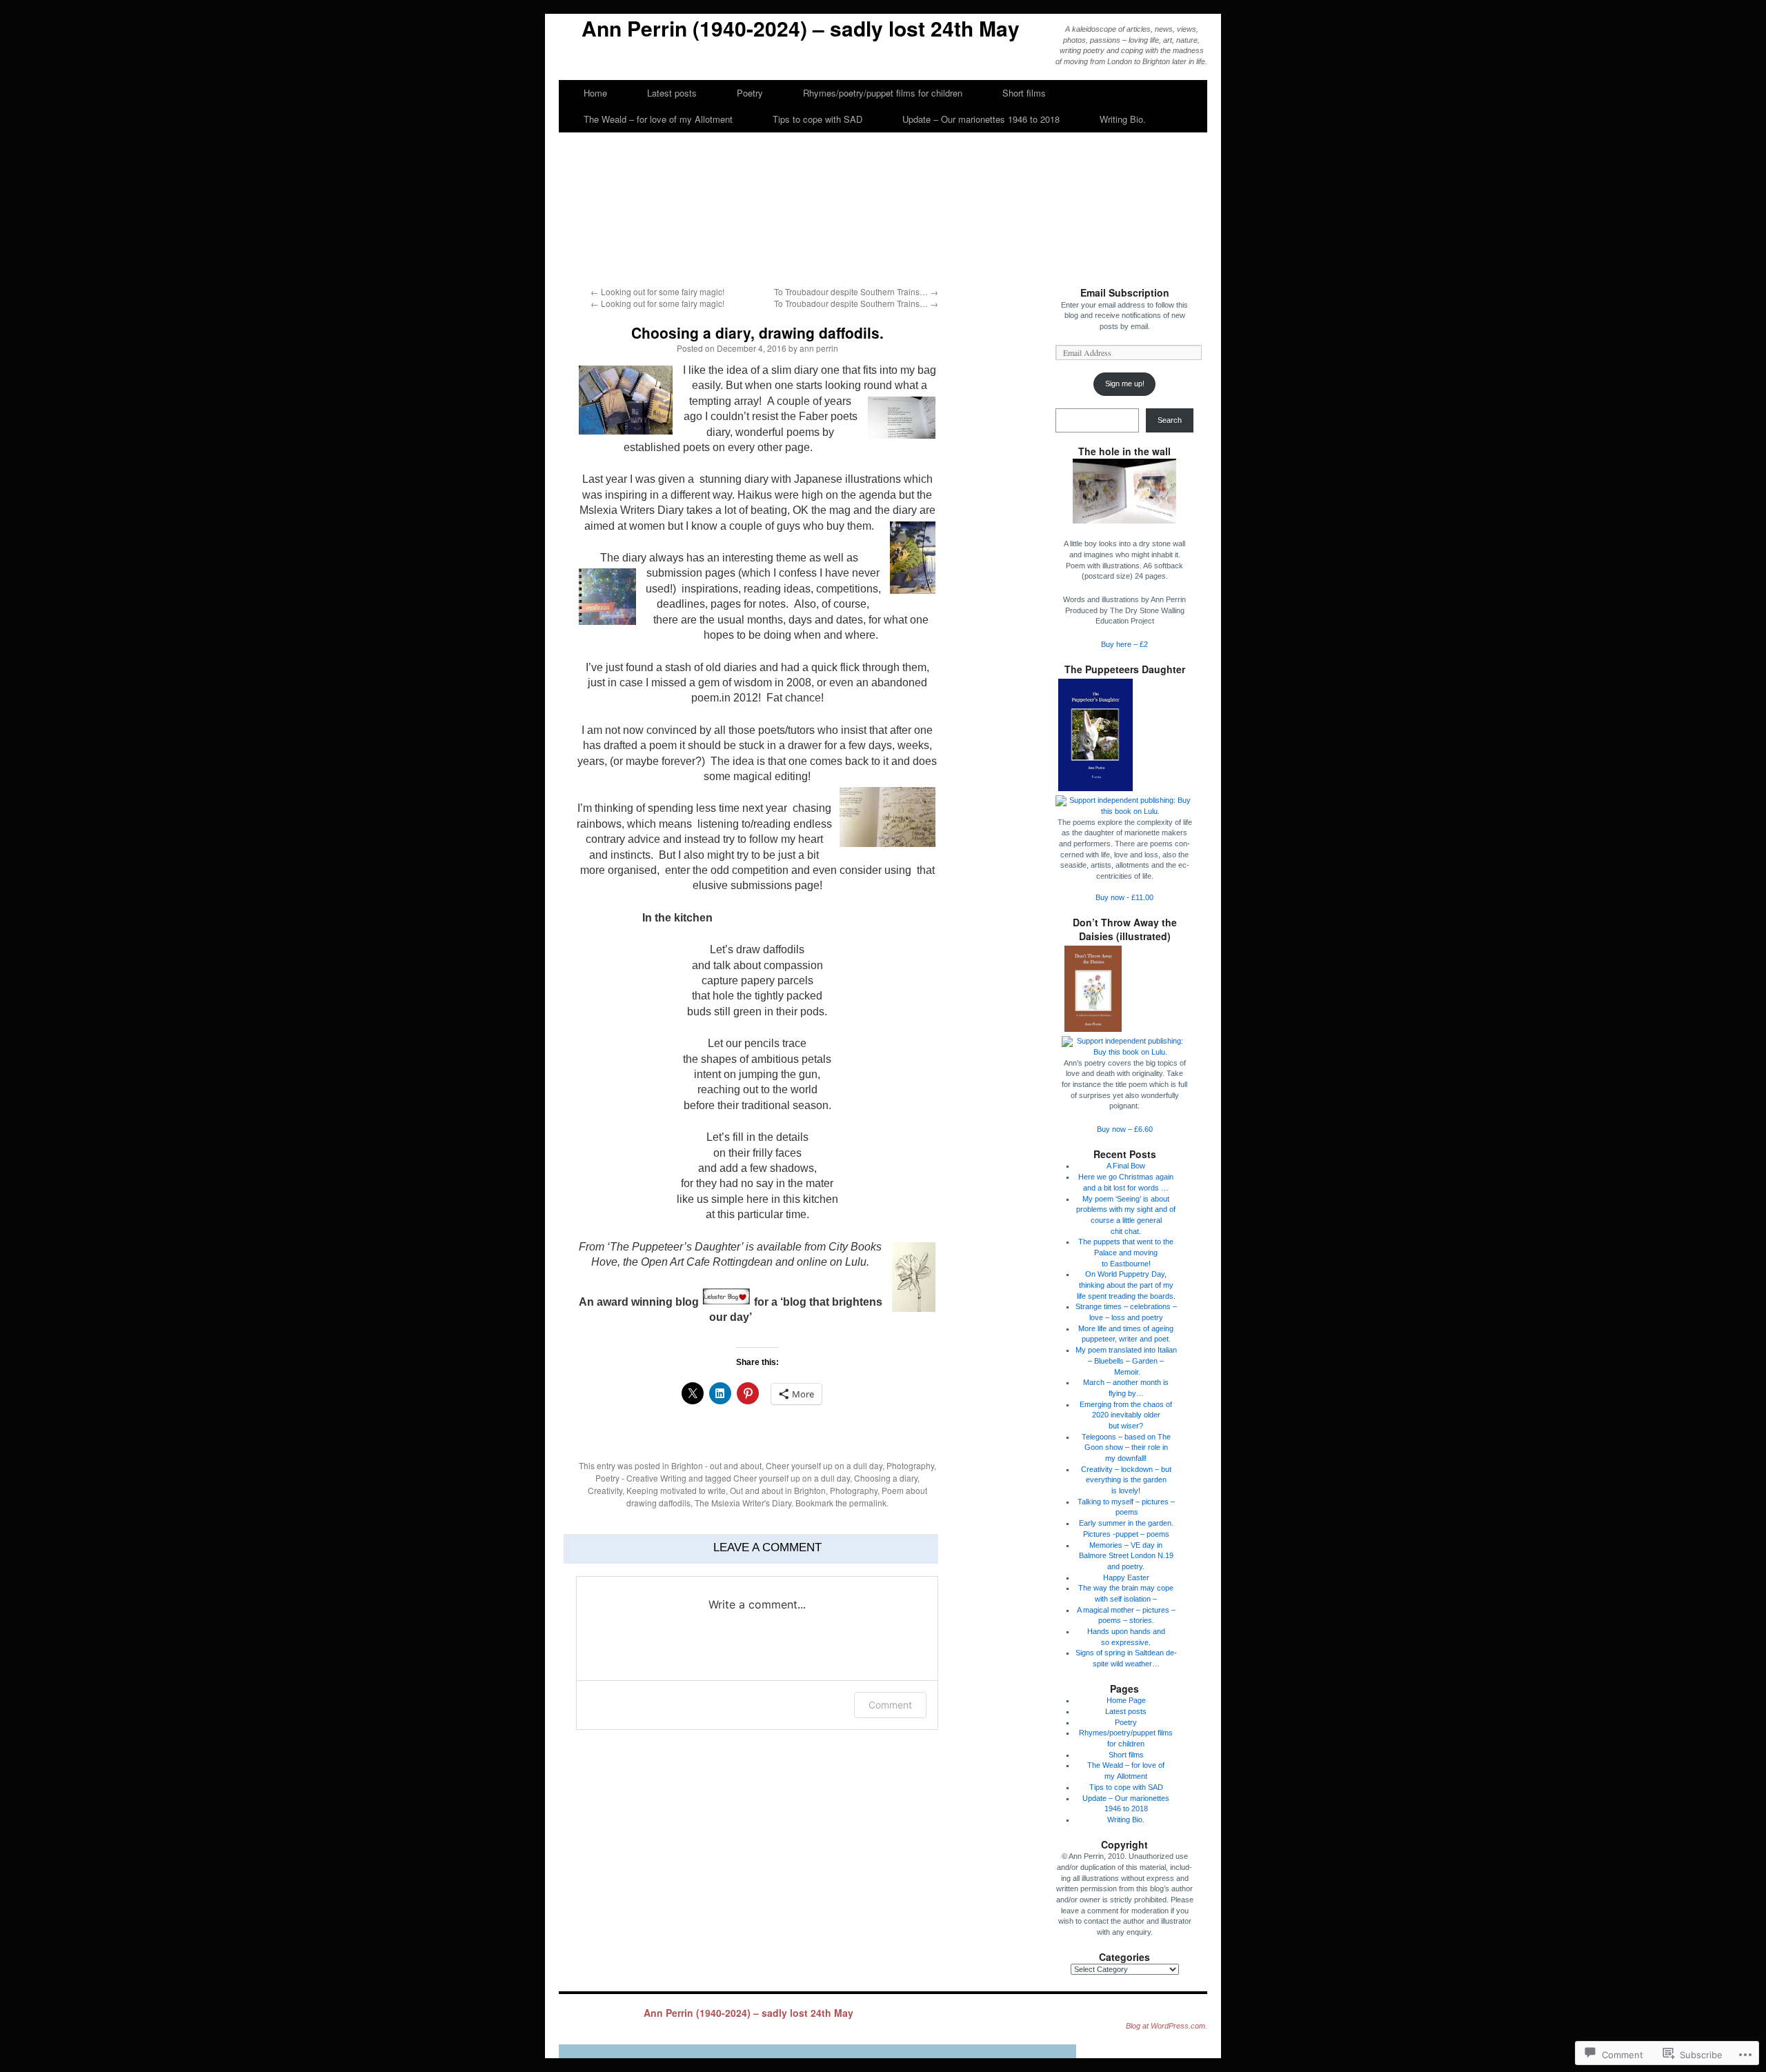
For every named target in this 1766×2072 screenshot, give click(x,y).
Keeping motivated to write (676, 1490)
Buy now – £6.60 (1125, 1129)
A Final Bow (1126, 1166)
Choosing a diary (886, 1478)
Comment (890, 1705)
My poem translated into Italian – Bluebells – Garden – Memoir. (1126, 1361)
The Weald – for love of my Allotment (658, 119)
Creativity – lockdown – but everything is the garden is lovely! (1126, 1480)
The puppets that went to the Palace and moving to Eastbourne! (1126, 1252)
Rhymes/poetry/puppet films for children (883, 93)
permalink (868, 1503)
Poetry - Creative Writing (641, 1478)
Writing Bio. (1123, 119)
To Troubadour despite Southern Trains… (856, 291)
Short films (1024, 93)
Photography (910, 1465)
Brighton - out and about (716, 1465)
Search (1170, 420)
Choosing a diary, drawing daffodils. (757, 332)
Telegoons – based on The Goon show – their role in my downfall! (1126, 1447)
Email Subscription (1125, 292)
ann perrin (819, 348)
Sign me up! (1125, 383)
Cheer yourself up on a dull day (824, 1465)
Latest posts (672, 93)
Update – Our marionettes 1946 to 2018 (981, 119)
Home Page (1126, 1700)
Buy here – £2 (1124, 644)
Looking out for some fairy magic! (657, 291)
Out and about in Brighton (778, 1490)
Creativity (605, 1490)
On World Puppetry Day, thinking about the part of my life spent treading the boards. (1126, 1285)
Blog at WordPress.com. (1167, 2026)
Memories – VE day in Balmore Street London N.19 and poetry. (1126, 1556)
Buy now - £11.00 (1124, 897)
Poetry (750, 93)
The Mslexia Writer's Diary (743, 1503)
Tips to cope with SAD (817, 119)
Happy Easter (1126, 1577)
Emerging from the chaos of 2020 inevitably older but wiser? (1126, 1415)
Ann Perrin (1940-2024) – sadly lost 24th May (801, 28)
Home (595, 93)
